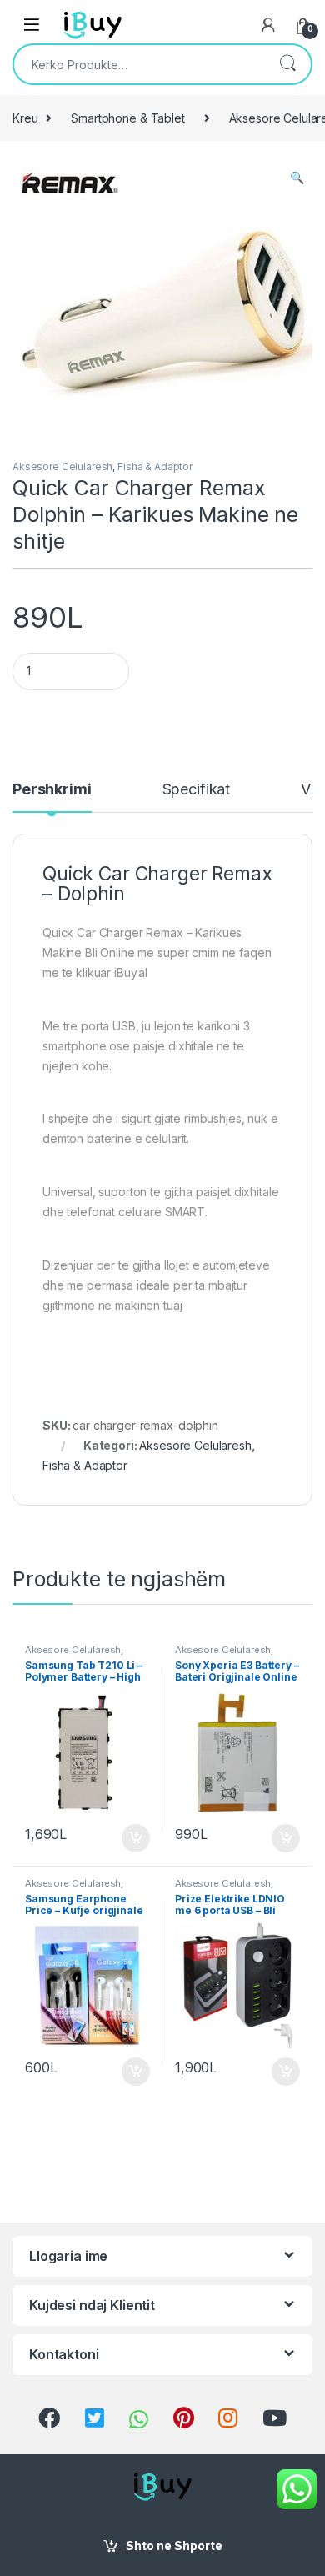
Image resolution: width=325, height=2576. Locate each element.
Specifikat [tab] (197, 790)
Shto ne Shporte (174, 2546)
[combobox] (139, 64)
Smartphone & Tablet (127, 118)
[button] (297, 178)
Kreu (25, 118)
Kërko (287, 64)
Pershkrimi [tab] (52, 790)
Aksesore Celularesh (62, 466)
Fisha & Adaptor (155, 466)
